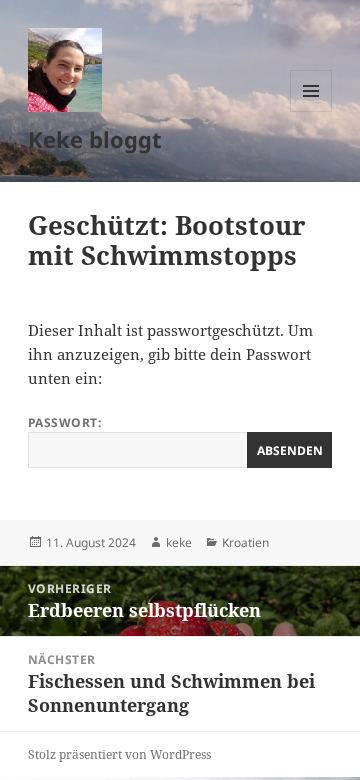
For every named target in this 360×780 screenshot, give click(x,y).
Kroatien (245, 542)
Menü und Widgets (311, 111)
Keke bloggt (95, 139)
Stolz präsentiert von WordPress (119, 754)
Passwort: (64, 422)
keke (179, 542)
